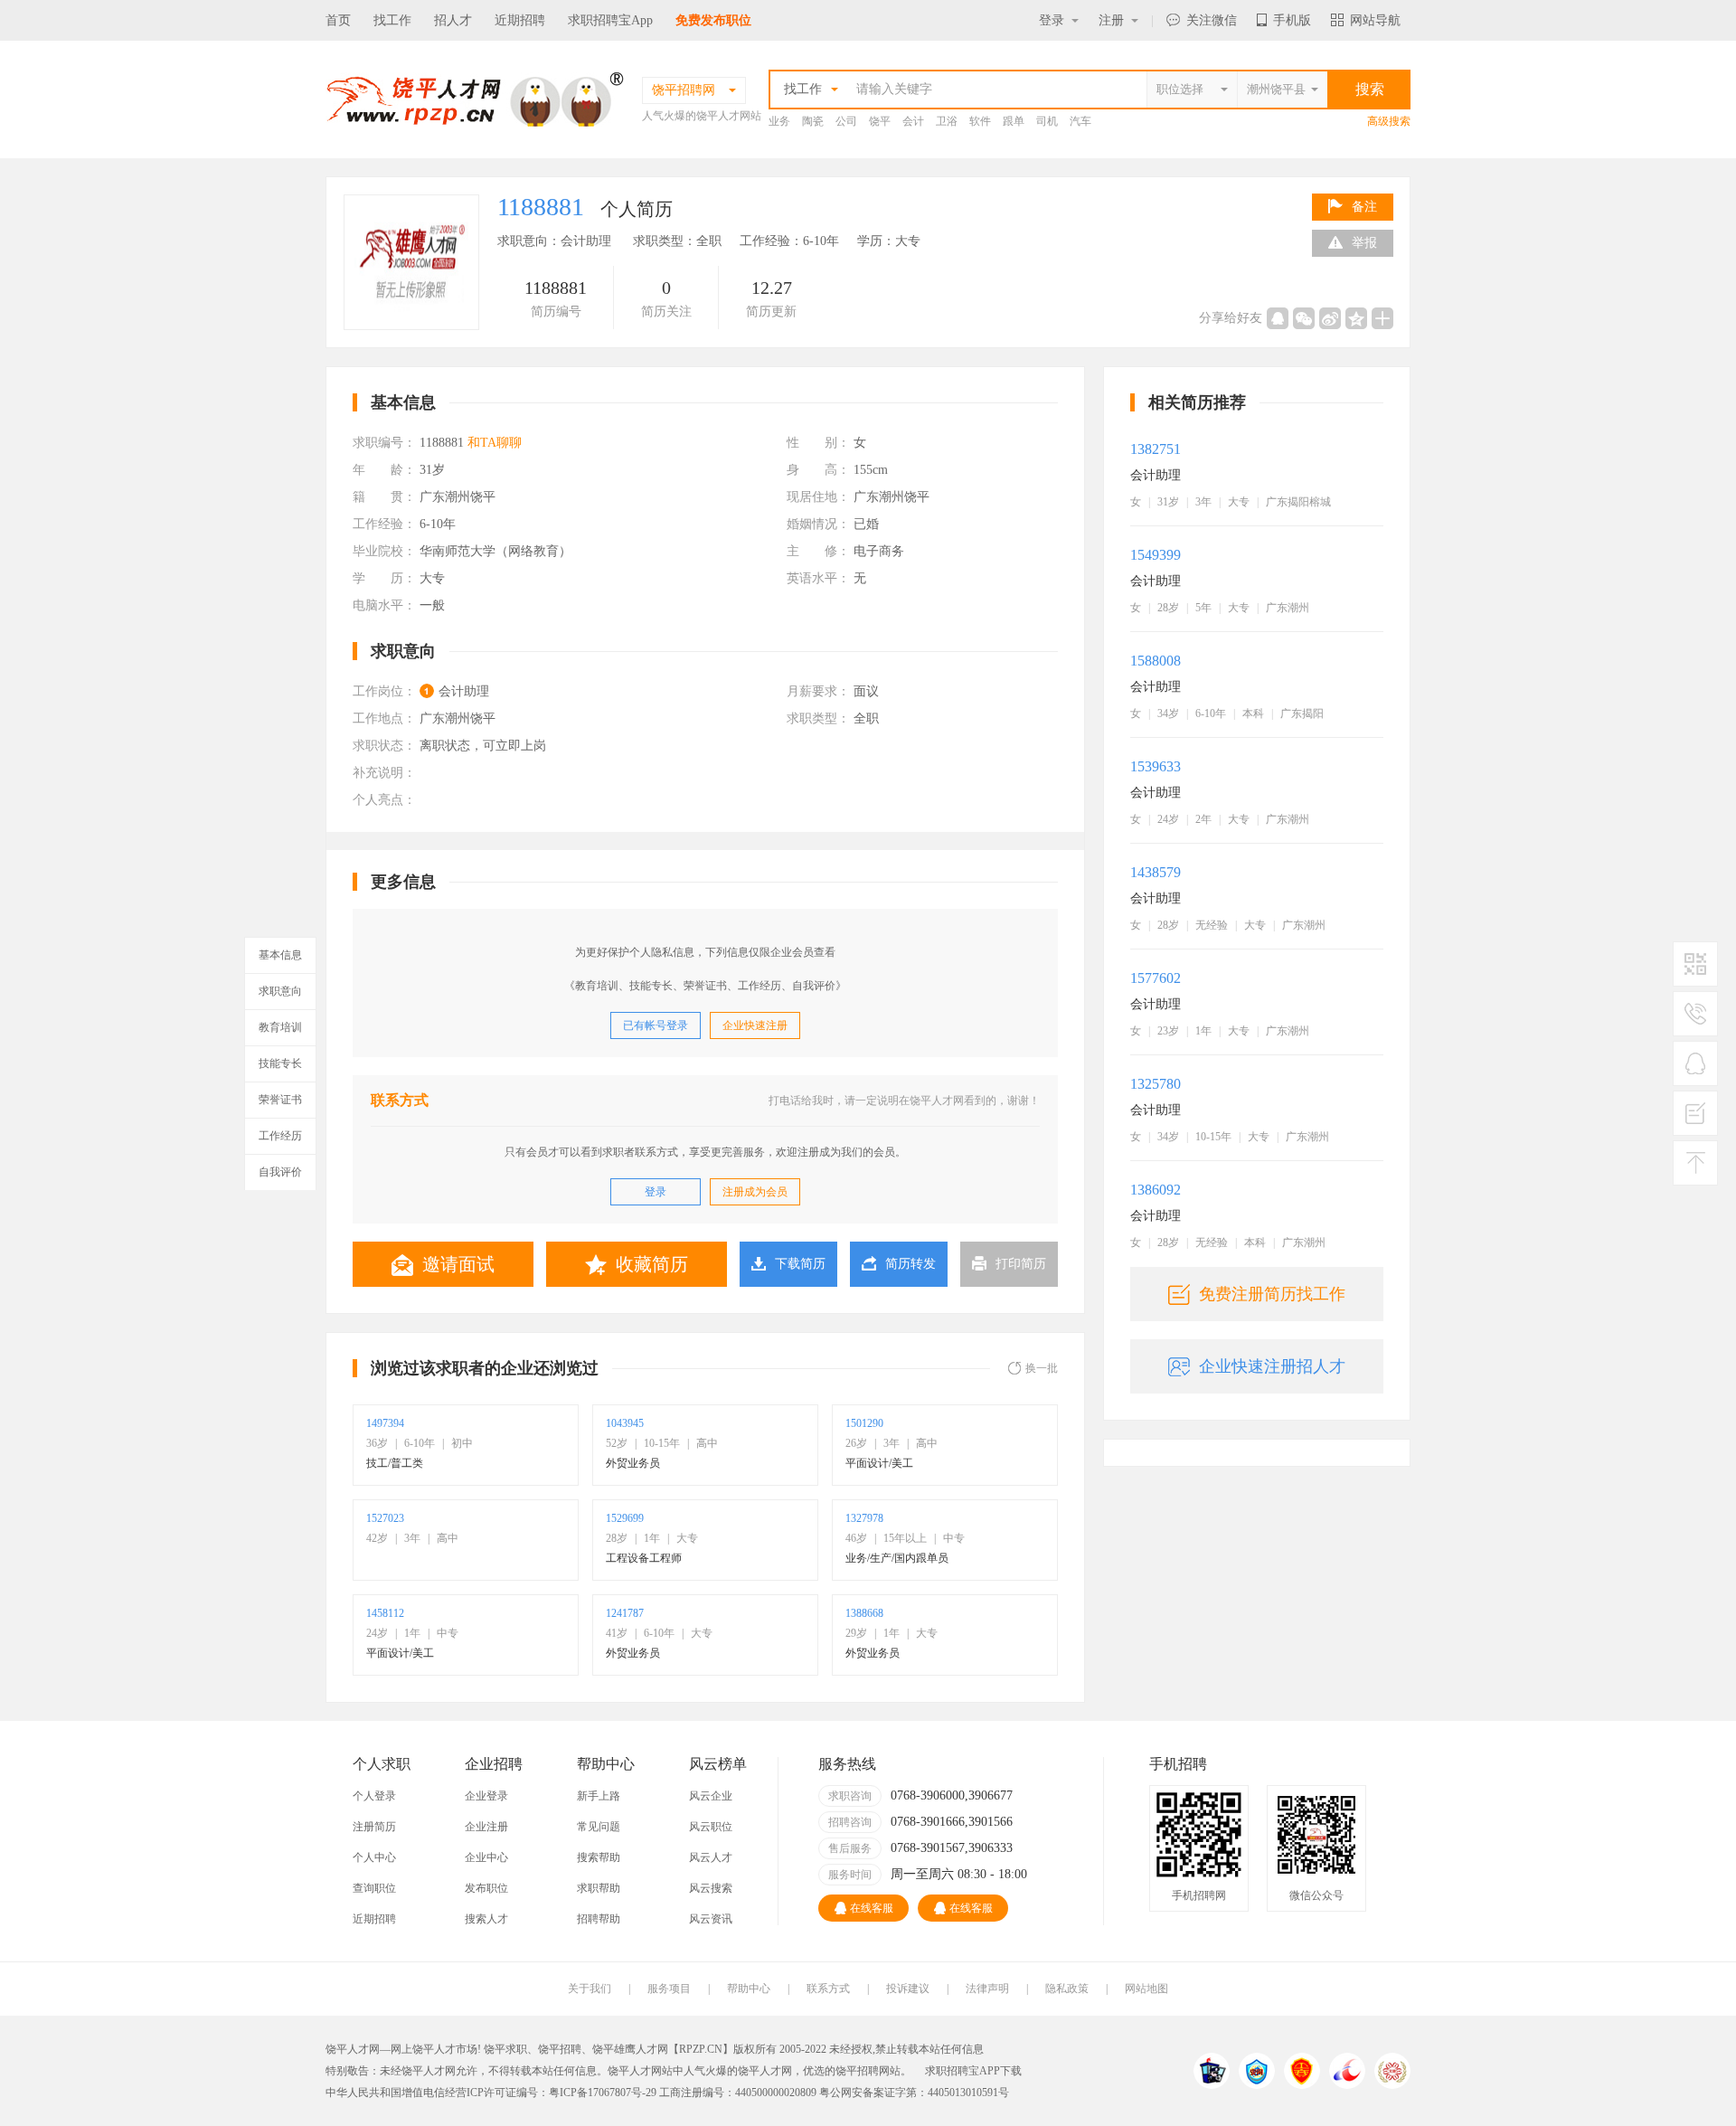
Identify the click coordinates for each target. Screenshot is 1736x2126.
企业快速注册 (755, 1025)
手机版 (1292, 20)
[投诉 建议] (1695, 1120)
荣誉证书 (280, 1100)
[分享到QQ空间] (1356, 318)
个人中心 (374, 1857)
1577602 (1156, 978)
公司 (846, 121)
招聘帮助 (599, 1919)
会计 (913, 121)
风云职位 (711, 1827)
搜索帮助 (599, 1857)
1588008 (1156, 661)
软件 (980, 121)
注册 (1111, 20)
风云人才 (711, 1857)
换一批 (1042, 1368)
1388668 (864, 1613)
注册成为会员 (755, 1192)
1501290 (864, 1423)
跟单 (1014, 121)
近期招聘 (520, 20)
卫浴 (947, 121)
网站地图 (1146, 1989)
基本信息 (280, 955)
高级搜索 (1389, 121)
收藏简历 (652, 1264)
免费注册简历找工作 (1272, 1294)
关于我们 (590, 1989)
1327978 (864, 1518)
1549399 (1156, 555)
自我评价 (280, 1172)
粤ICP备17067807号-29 (603, 2093)
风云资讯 (711, 1919)
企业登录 (486, 1796)
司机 (1047, 121)
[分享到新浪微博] (1330, 318)
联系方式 (828, 1989)
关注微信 (1212, 20)
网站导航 (1375, 20)
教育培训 (280, 1027)
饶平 (880, 121)
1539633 (1156, 766)
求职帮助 (599, 1888)
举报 (1364, 243)
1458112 (385, 1613)
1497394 (385, 1423)
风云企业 (711, 1796)
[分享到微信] (1304, 318)
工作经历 (280, 1136)
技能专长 (280, 1063)
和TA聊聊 (495, 443)
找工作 (392, 20)
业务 (779, 121)
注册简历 (374, 1827)
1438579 (1156, 872)
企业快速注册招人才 (1272, 1366)
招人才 (453, 20)
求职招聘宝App (610, 20)
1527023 (385, 1518)
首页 (338, 20)
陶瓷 (813, 121)
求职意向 (280, 991)
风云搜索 (711, 1888)
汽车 (1080, 121)
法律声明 (987, 1989)
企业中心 (486, 1857)
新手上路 (599, 1796)
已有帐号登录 (656, 1025)
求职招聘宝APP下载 (973, 2071)
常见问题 (599, 1827)
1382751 (1156, 449)
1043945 (625, 1423)
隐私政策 (1067, 1989)
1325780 (1156, 1084)
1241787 (625, 1613)
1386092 (1156, 1190)
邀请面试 (458, 1264)
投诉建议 (908, 1989)
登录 (1052, 20)
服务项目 (669, 1989)
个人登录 (374, 1796)
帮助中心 (749, 1989)
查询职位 (374, 1888)
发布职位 (486, 1888)
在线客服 (872, 1908)
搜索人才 (486, 1919)
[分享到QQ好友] (1278, 318)
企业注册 (486, 1827)
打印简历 (1021, 1264)
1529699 (625, 1518)
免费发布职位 (713, 20)
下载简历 (800, 1264)
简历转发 (910, 1264)
